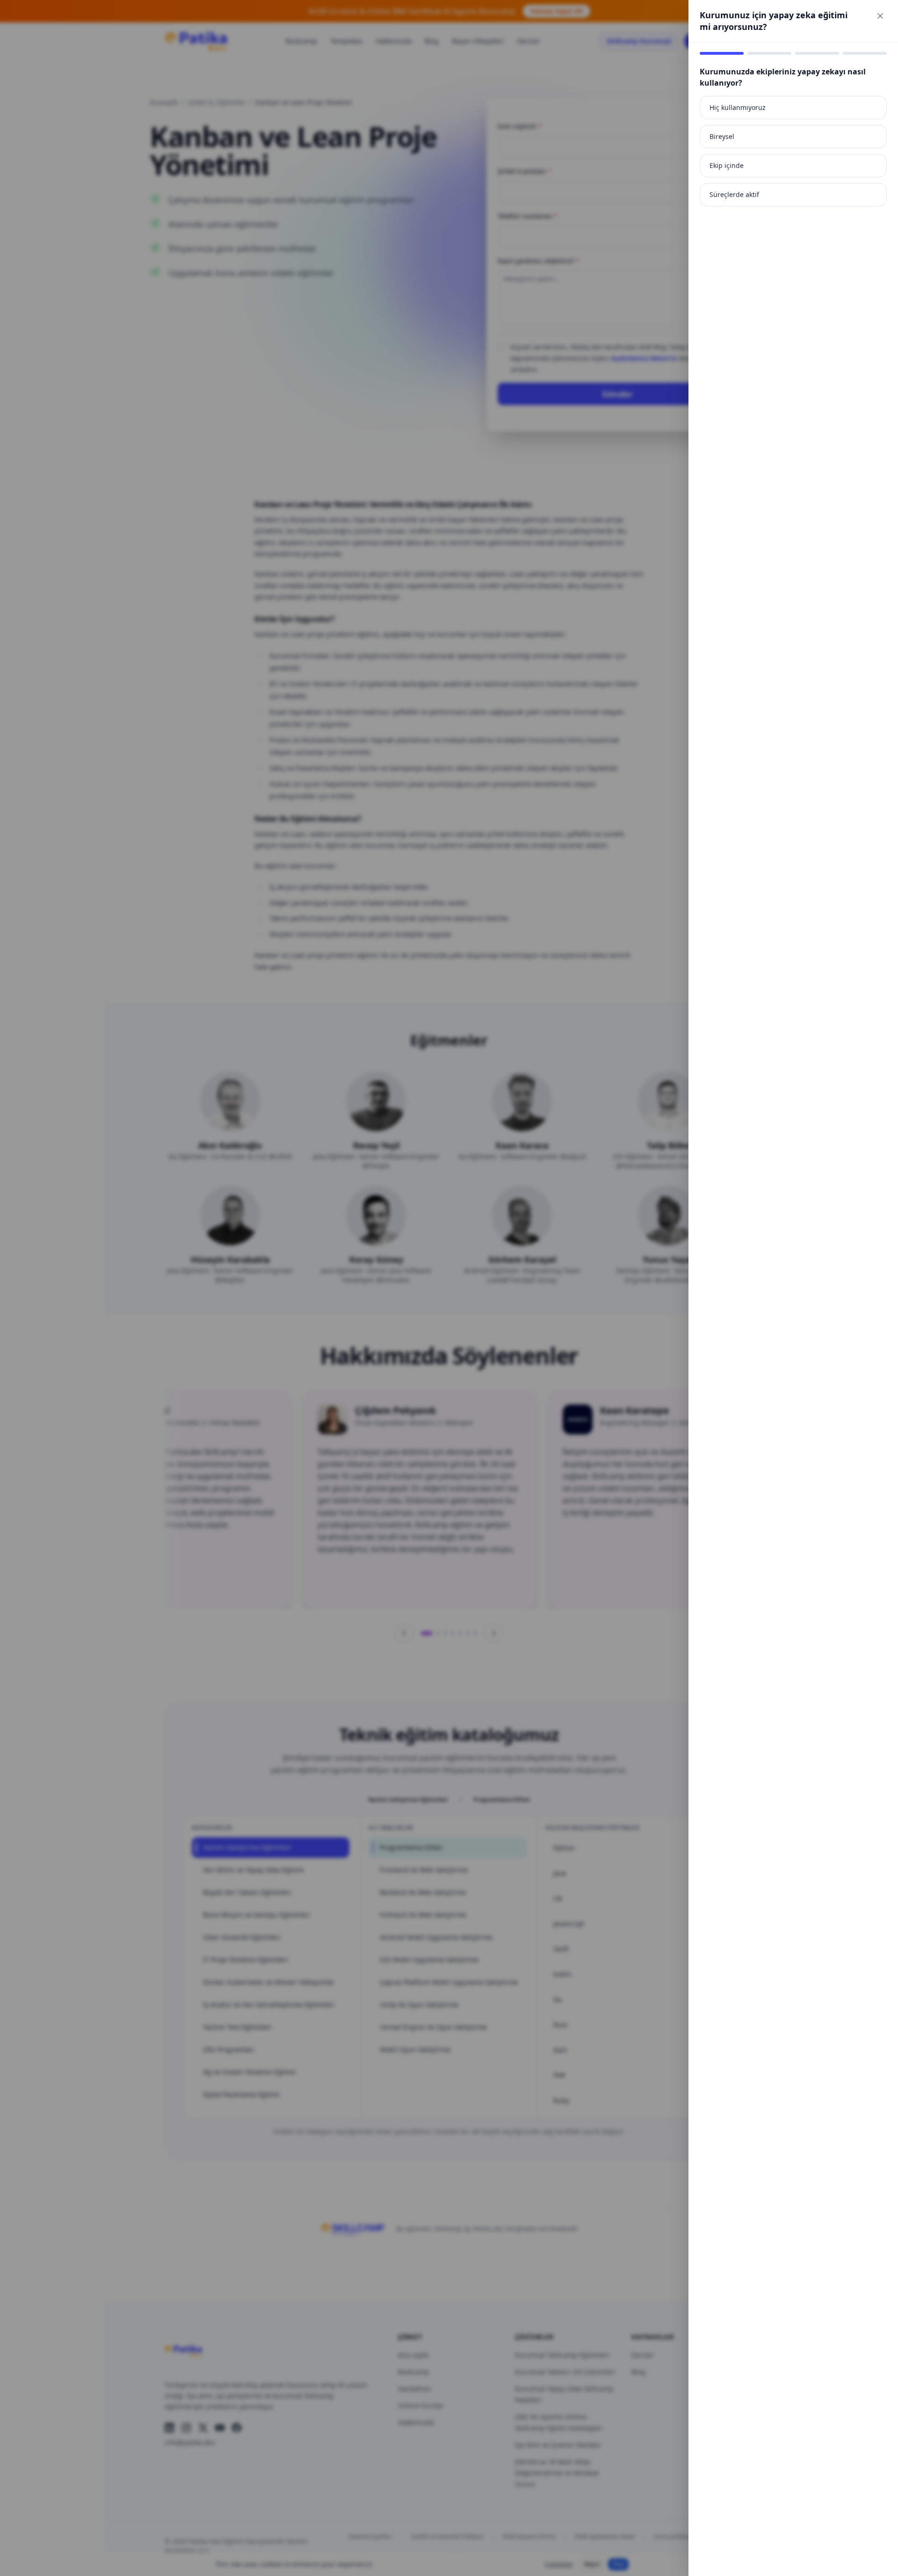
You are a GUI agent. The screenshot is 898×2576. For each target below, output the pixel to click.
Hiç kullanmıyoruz (738, 107)
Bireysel (722, 136)
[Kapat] (880, 16)
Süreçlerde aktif (734, 194)
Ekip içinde (727, 165)
